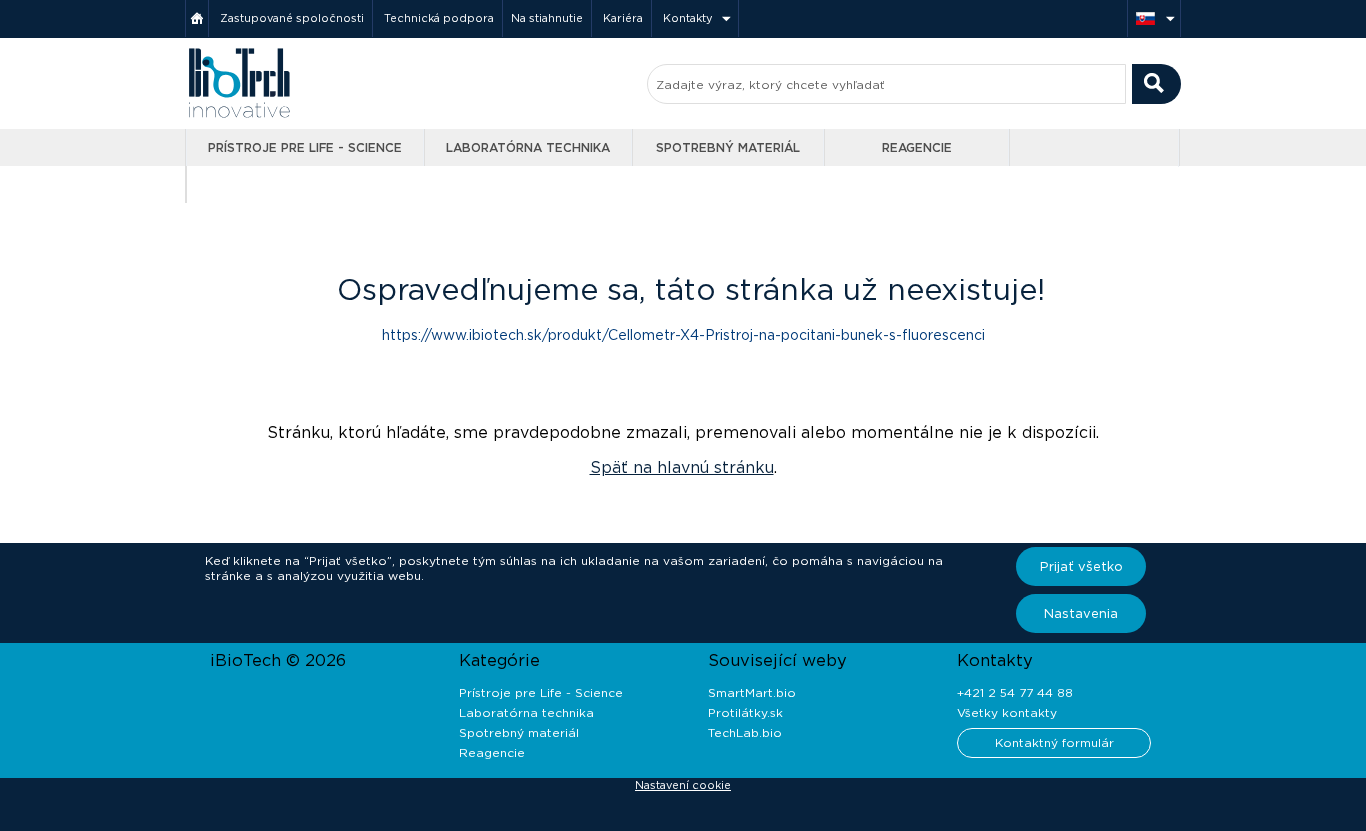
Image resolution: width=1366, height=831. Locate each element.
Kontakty (688, 18)
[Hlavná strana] (197, 18)
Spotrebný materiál (728, 147)
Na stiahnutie (547, 18)
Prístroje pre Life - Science (305, 147)
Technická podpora (439, 18)
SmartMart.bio (752, 692)
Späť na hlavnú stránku (682, 467)
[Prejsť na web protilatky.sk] (1096, 148)
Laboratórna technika (528, 147)
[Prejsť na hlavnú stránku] (239, 115)
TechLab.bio (745, 732)
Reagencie (917, 147)
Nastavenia (1081, 613)
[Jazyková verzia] (1154, 18)
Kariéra (623, 18)
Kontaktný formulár (1054, 742)
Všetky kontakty (1007, 712)
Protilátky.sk (745, 712)
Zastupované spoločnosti (292, 18)
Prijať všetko (1081, 566)
